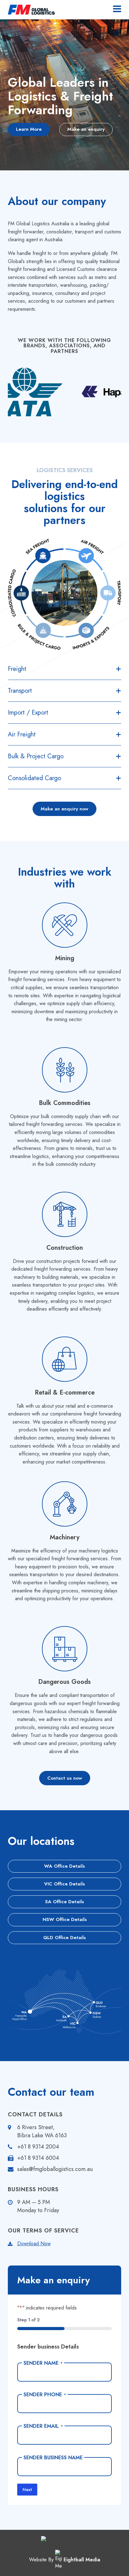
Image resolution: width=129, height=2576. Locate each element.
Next (27, 2490)
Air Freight (22, 734)
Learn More (29, 129)
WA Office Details (64, 1866)
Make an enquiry (86, 129)
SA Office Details (64, 1902)
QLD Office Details (64, 1938)
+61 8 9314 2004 (38, 2147)
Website (38, 2560)
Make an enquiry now (64, 809)
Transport (20, 691)
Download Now (34, 2244)
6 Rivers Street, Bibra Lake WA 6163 (42, 2131)
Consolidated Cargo (34, 778)
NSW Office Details (65, 1919)
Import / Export (28, 713)
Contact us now (65, 1778)
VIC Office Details (64, 1884)
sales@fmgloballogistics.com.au (55, 2169)
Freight (17, 669)
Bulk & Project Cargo (36, 756)
